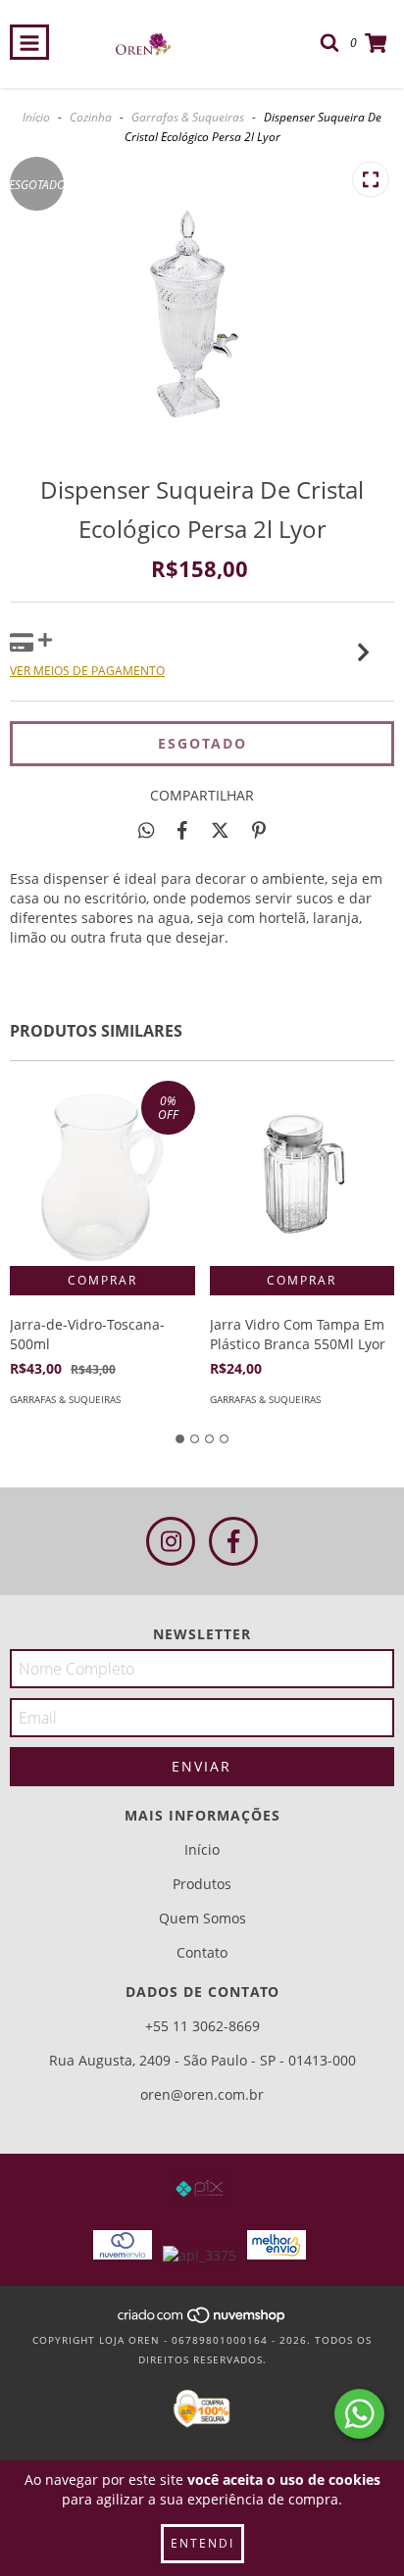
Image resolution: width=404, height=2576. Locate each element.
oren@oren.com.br (202, 2094)
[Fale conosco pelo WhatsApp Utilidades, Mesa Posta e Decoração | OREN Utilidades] (359, 2414)
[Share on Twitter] (220, 830)
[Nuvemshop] (202, 2320)
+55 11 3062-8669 (202, 2026)
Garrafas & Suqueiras (188, 117)
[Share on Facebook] (182, 830)
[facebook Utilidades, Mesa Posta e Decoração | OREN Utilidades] (233, 1541)
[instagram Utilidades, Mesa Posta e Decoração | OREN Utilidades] (171, 1541)
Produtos (202, 1884)
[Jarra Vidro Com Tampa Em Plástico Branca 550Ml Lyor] (303, 1173)
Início (36, 117)
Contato (202, 1952)
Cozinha (91, 117)
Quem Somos (202, 1918)
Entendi (202, 2543)
